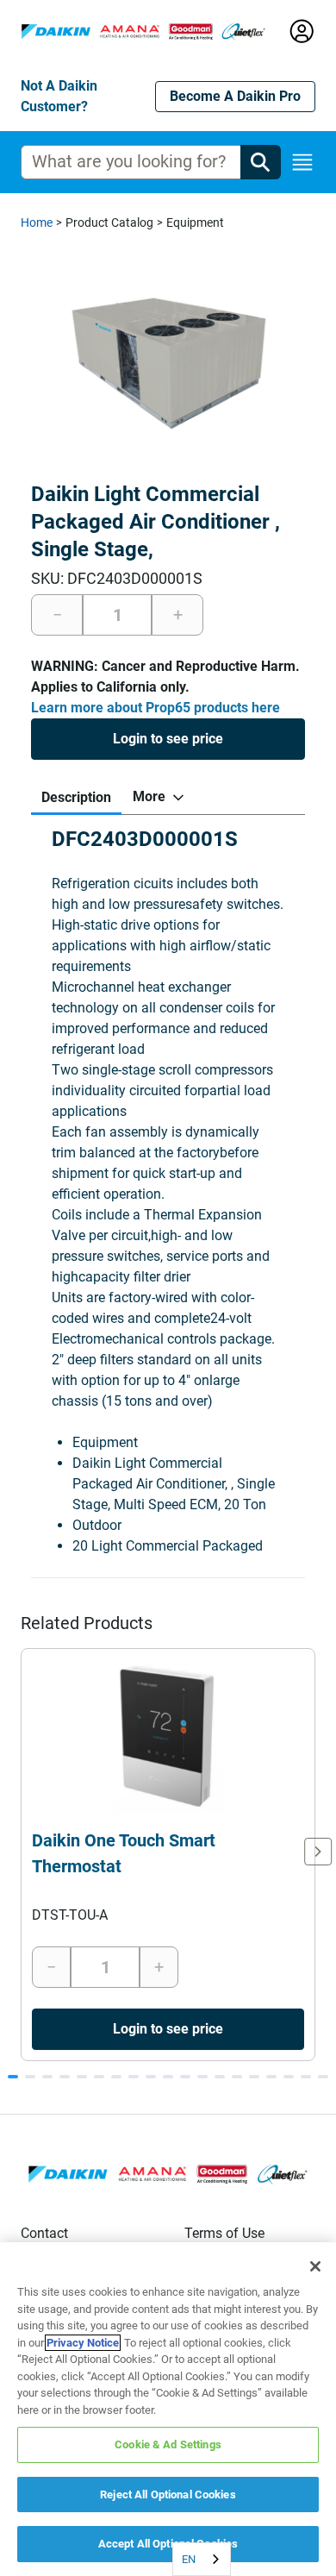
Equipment (195, 223)
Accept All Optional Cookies (168, 2544)
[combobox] (202, 2559)
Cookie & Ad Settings (168, 2444)
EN (189, 2559)
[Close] (315, 2266)
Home (37, 223)
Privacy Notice (83, 2343)
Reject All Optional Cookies (168, 2495)
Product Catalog (109, 223)
